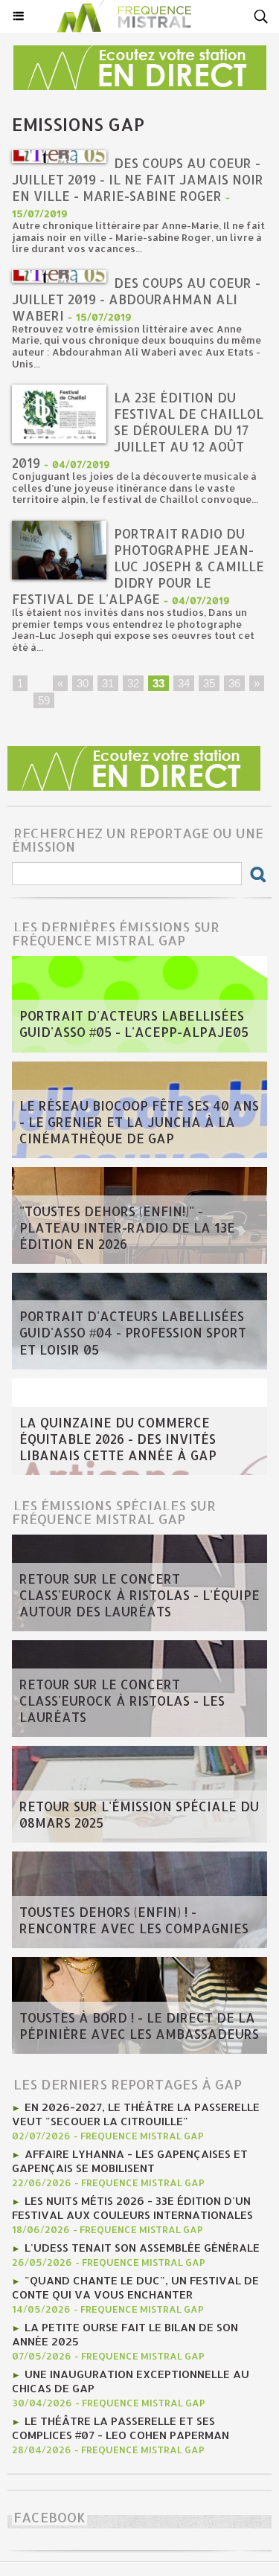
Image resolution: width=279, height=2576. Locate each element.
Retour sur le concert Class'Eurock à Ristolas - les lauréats (122, 1700)
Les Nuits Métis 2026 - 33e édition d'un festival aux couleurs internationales (132, 2208)
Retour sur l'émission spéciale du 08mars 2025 (139, 1814)
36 (234, 683)
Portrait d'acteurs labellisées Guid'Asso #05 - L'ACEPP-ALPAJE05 (134, 1024)
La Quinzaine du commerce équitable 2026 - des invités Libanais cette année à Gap (118, 1439)
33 (158, 683)
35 (209, 683)
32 (133, 683)
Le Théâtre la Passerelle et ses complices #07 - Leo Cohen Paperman (121, 2428)
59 (44, 700)
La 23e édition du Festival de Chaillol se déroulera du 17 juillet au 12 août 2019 (138, 430)
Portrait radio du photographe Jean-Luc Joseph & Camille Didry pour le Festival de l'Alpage (138, 566)
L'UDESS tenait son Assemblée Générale (142, 2248)
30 (83, 683)
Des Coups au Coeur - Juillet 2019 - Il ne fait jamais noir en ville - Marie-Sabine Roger (138, 179)
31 (108, 683)
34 (184, 683)
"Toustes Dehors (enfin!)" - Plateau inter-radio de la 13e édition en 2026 (127, 1227)
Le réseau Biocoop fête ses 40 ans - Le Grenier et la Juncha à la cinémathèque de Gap (139, 1122)
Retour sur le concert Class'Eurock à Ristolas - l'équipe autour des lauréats (139, 1595)
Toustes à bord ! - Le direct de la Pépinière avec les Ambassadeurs (139, 2026)
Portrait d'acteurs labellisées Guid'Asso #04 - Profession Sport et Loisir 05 (133, 1333)
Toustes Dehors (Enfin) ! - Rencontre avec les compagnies (134, 1920)
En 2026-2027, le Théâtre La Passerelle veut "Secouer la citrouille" (136, 2114)
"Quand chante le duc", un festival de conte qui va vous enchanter (135, 2287)
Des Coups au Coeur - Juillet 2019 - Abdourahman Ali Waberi (136, 299)
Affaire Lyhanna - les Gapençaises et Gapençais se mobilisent (130, 2161)
